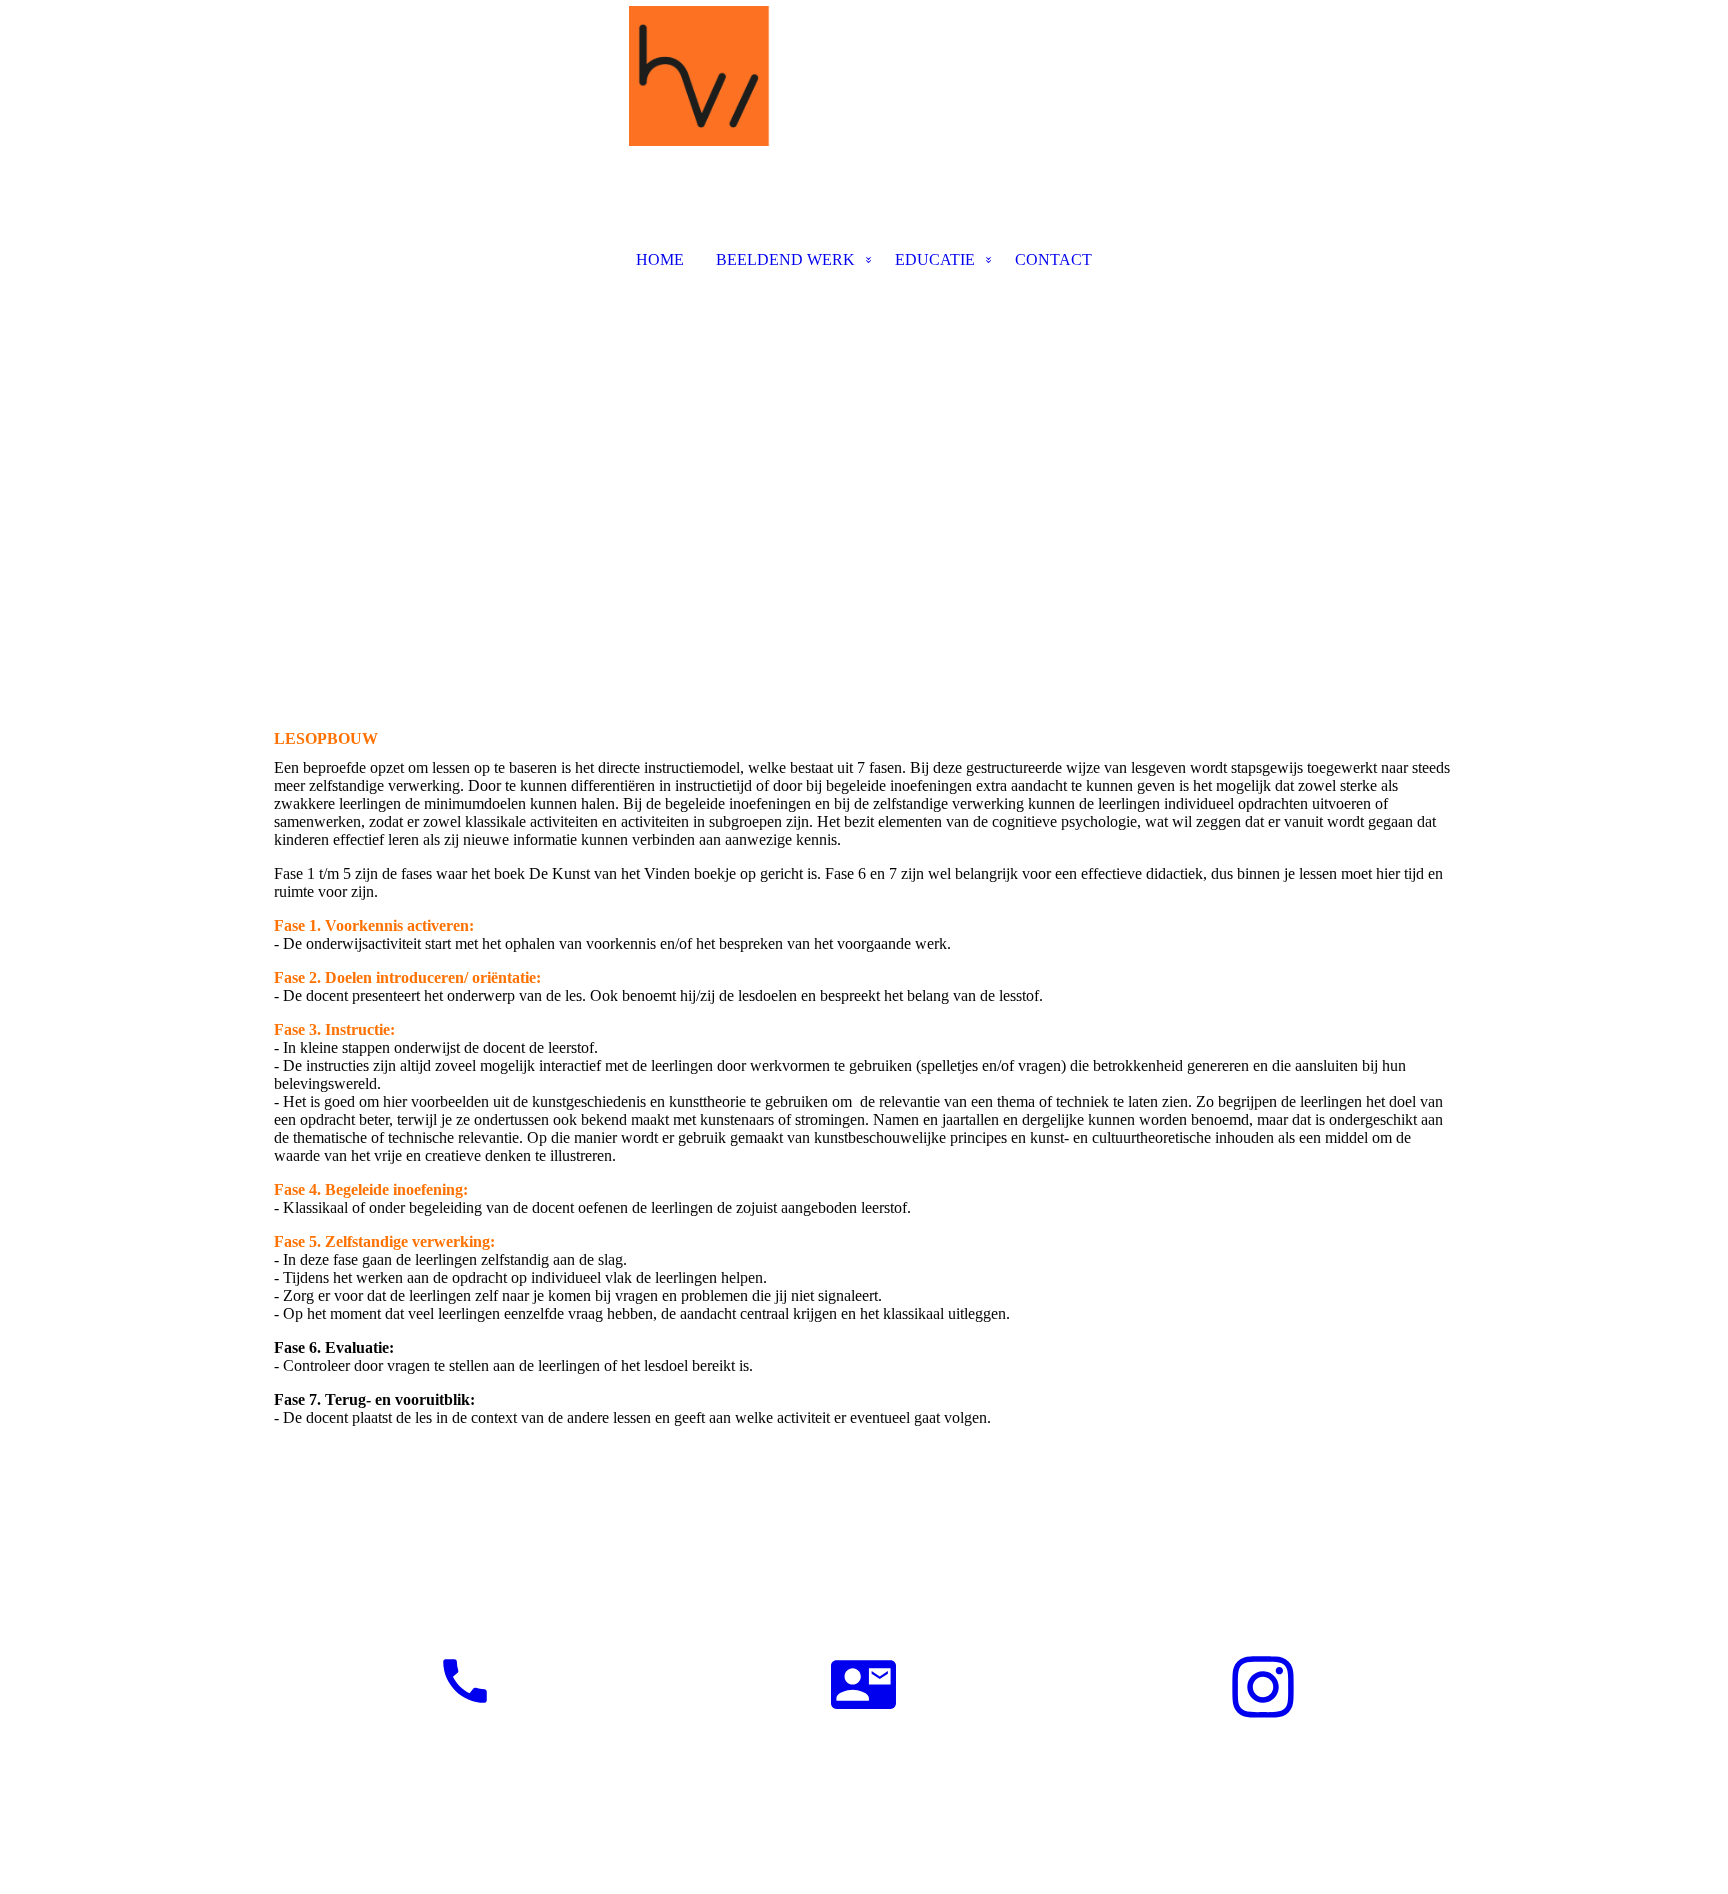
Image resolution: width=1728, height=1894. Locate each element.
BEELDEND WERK (785, 259)
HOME (660, 259)
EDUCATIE (935, 259)
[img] (864, 106)
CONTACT (1053, 259)
